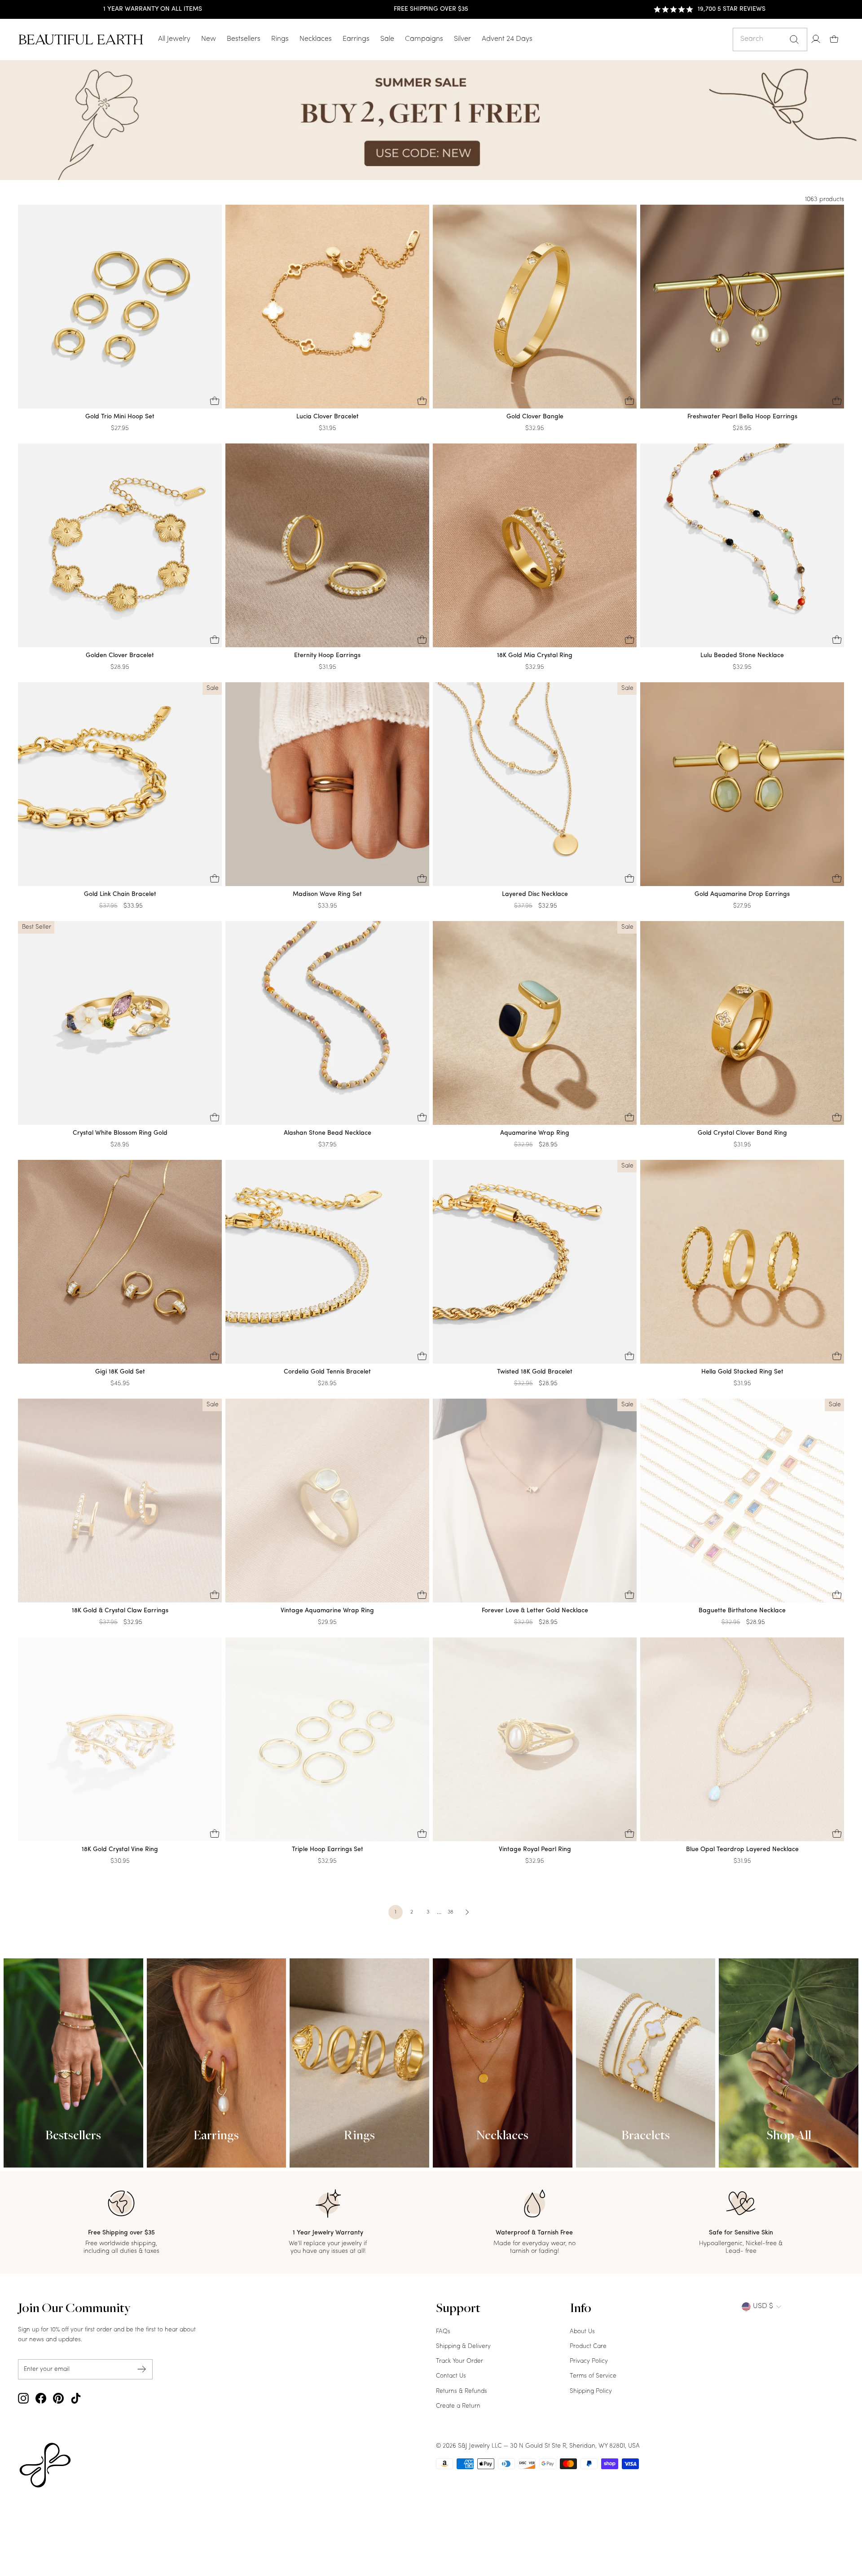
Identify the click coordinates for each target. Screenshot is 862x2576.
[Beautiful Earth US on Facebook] (41, 2398)
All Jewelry (174, 39)
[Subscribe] (142, 2369)
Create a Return (458, 2406)
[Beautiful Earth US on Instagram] (23, 2398)
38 (451, 1912)
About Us (582, 2332)
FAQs (443, 2332)
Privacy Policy (589, 2361)
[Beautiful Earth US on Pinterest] (58, 2398)
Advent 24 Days (507, 39)
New (209, 39)
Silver (462, 39)
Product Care (588, 2346)
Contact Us (451, 2376)
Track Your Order (460, 2361)
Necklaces (316, 39)
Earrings (356, 39)
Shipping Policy (591, 2391)
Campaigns (424, 39)
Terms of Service (593, 2376)
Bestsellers (244, 39)
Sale (387, 39)
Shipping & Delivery (463, 2346)
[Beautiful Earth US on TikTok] (76, 2398)
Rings (280, 39)
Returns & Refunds (462, 2391)
